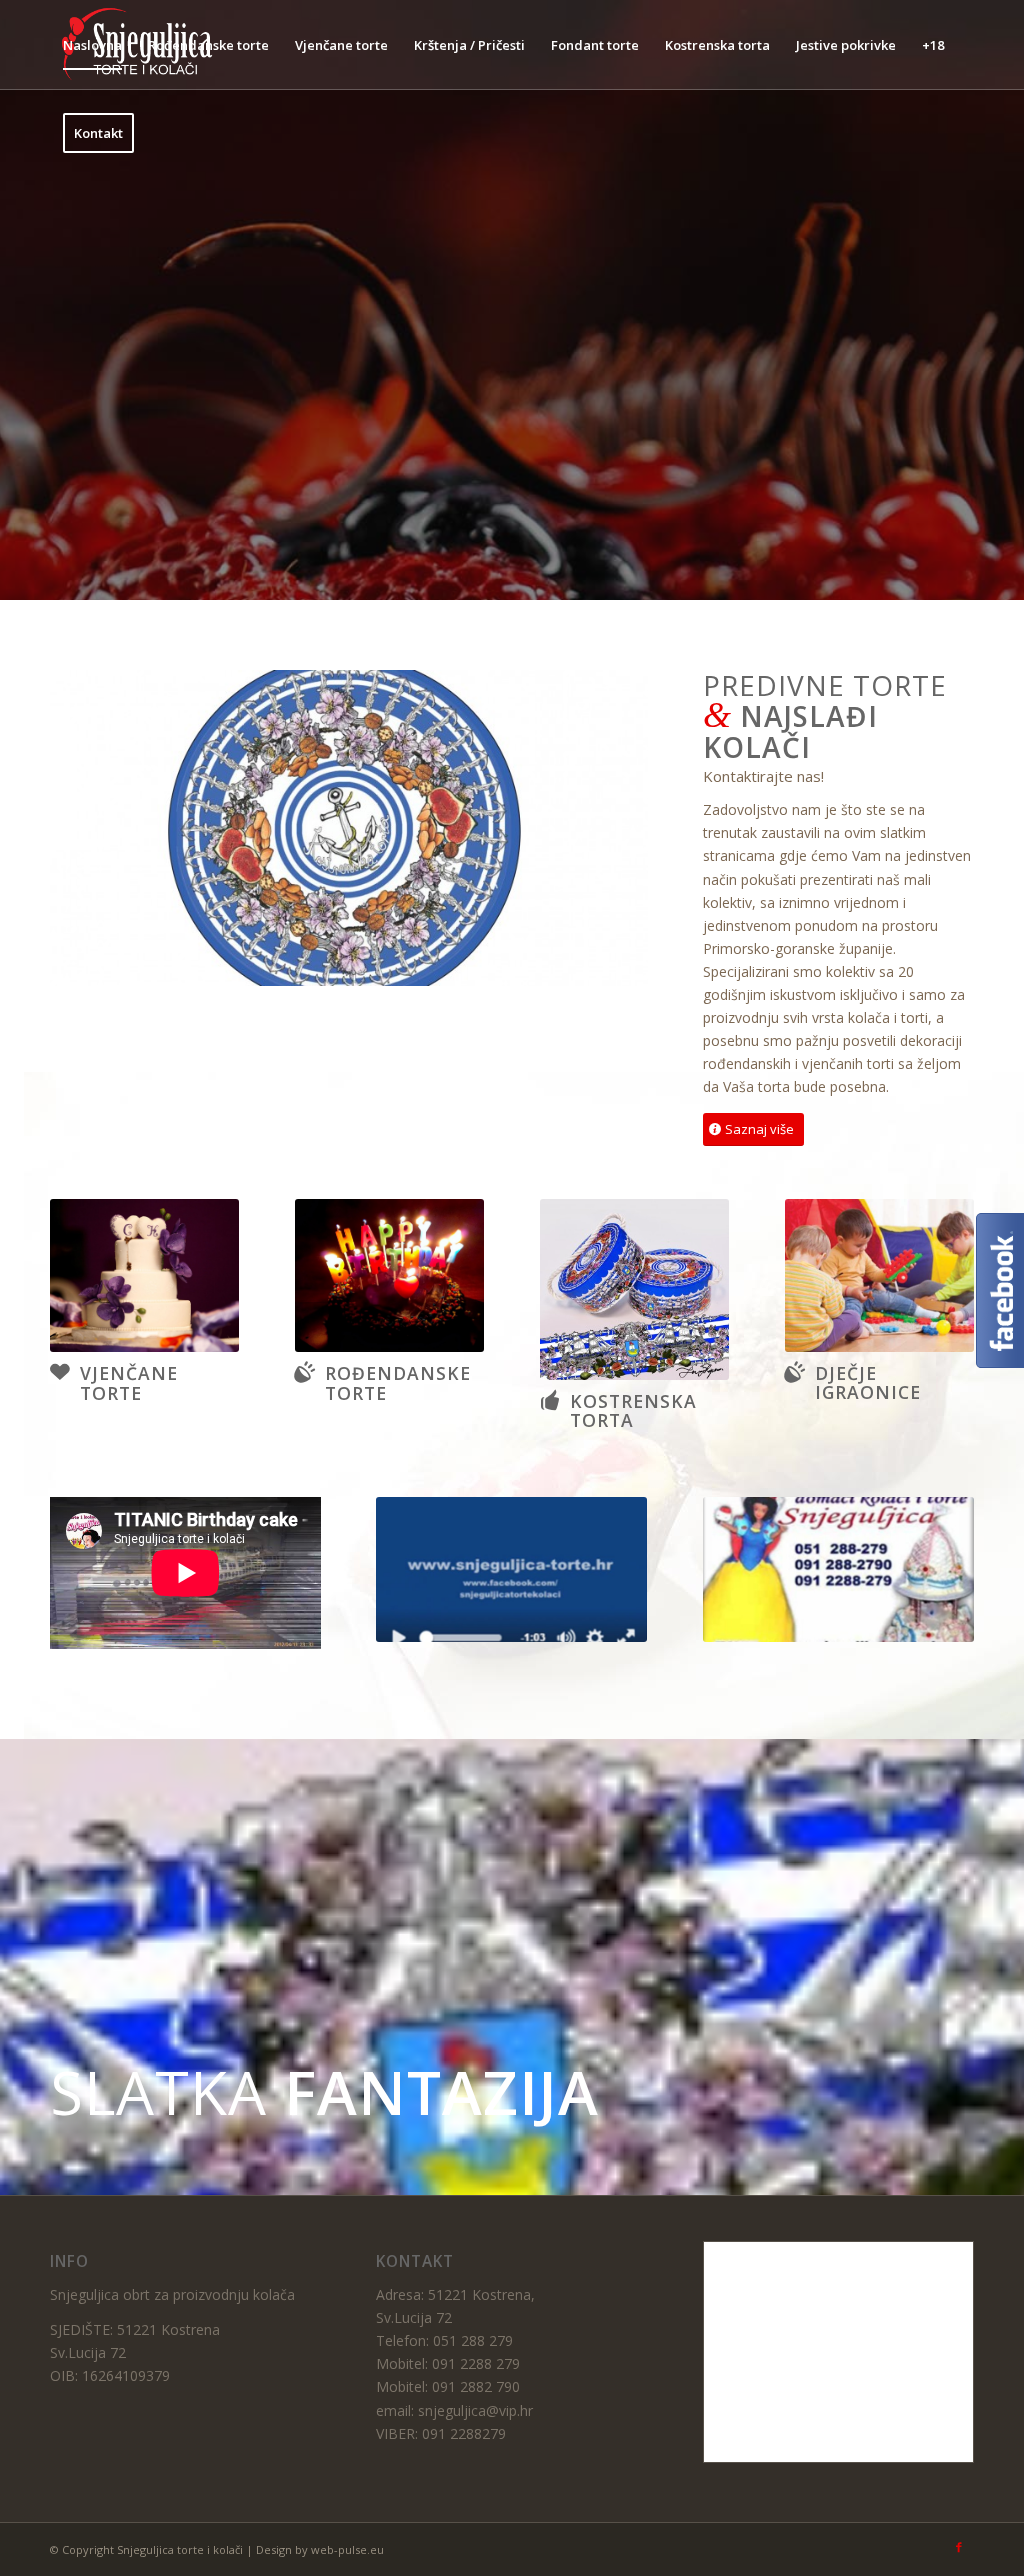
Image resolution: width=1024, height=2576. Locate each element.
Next (603, 828)
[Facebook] (959, 2548)
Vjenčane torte (129, 1382)
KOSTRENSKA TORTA (633, 1410)
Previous (95, 828)
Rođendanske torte (398, 1382)
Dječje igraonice (868, 1382)
